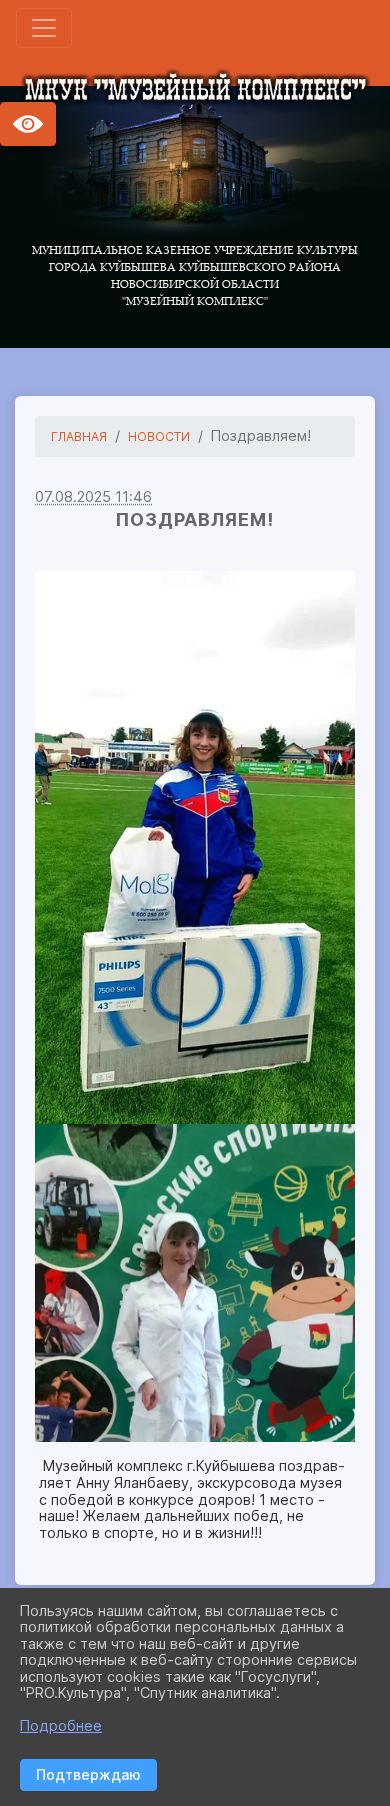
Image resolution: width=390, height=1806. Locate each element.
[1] (195, 847)
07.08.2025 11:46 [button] (93, 496)
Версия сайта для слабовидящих (28, 124)
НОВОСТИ (159, 436)
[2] (195, 1283)
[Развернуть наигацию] (44, 28)
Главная (79, 436)
